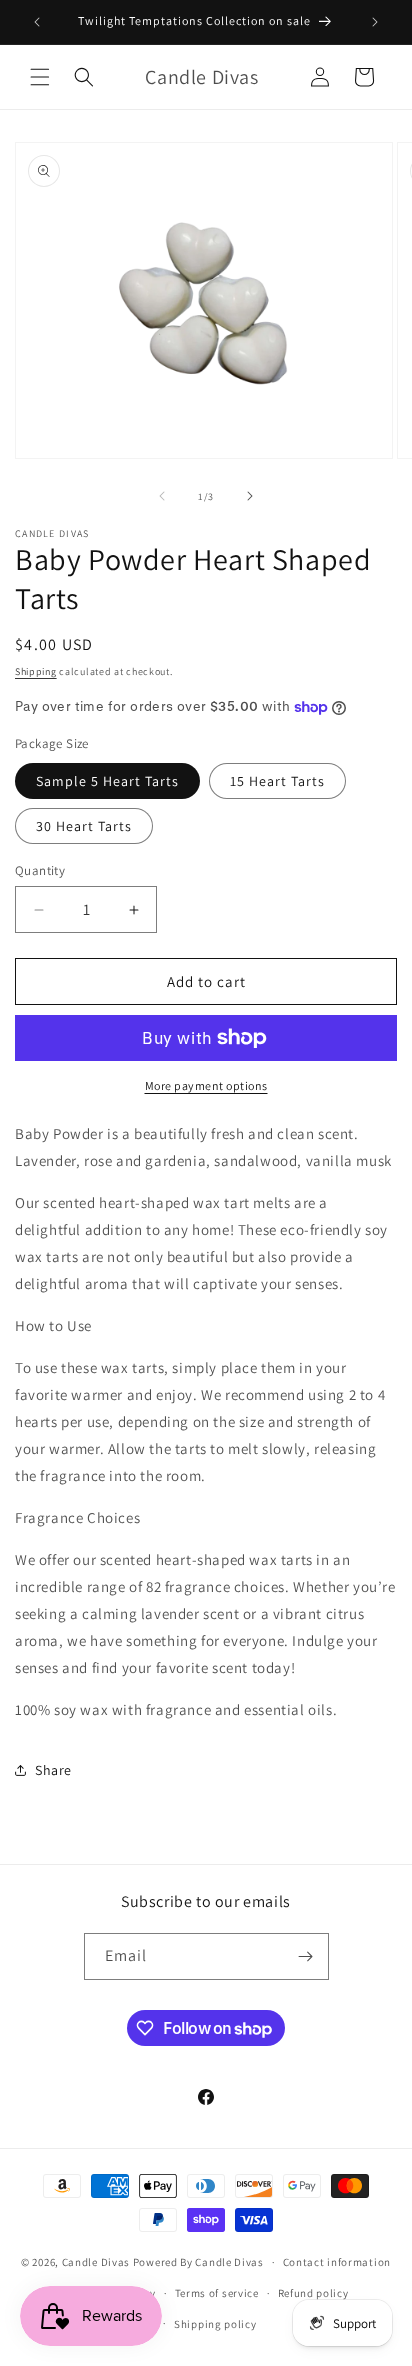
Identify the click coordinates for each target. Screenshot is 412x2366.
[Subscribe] (306, 1956)
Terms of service (217, 2293)
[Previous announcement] (37, 22)
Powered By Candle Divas (198, 2262)
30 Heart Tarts (84, 826)
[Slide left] (162, 496)
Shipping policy (215, 2324)
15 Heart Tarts (277, 781)
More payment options (206, 1085)
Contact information (337, 2262)
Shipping (36, 671)
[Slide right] (250, 496)
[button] (40, 77)
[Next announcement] (375, 22)
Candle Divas (96, 2262)
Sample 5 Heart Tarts (107, 781)
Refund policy (313, 2293)
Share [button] (53, 1770)
